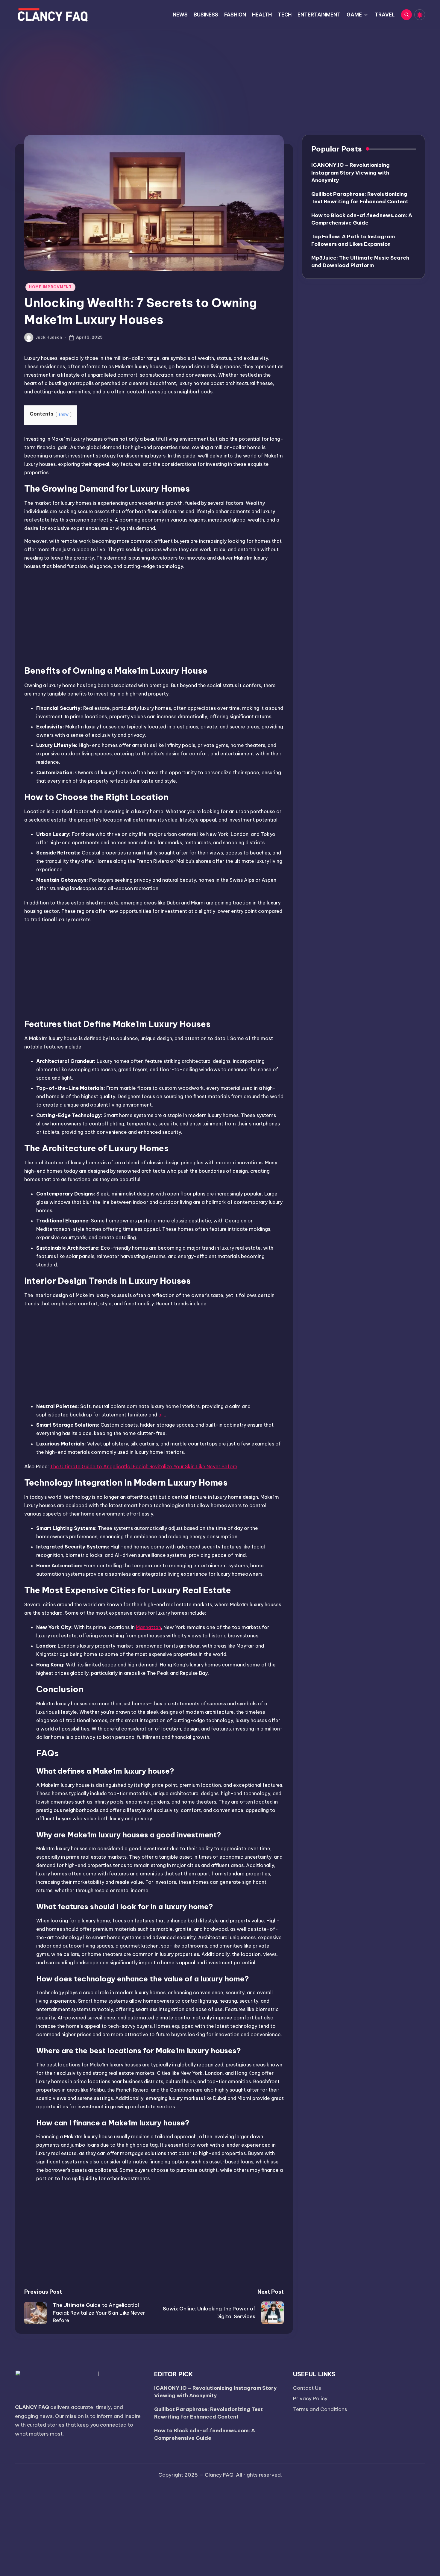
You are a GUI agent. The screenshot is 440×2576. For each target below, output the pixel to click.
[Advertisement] (220, 75)
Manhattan (148, 1627)
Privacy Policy (310, 2398)
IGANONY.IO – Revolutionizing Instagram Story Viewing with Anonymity (351, 173)
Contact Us (307, 2388)
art (162, 1415)
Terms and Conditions (320, 2409)
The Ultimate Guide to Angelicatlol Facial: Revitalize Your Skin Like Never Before (144, 1466)
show (64, 414)
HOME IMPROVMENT (50, 287)
